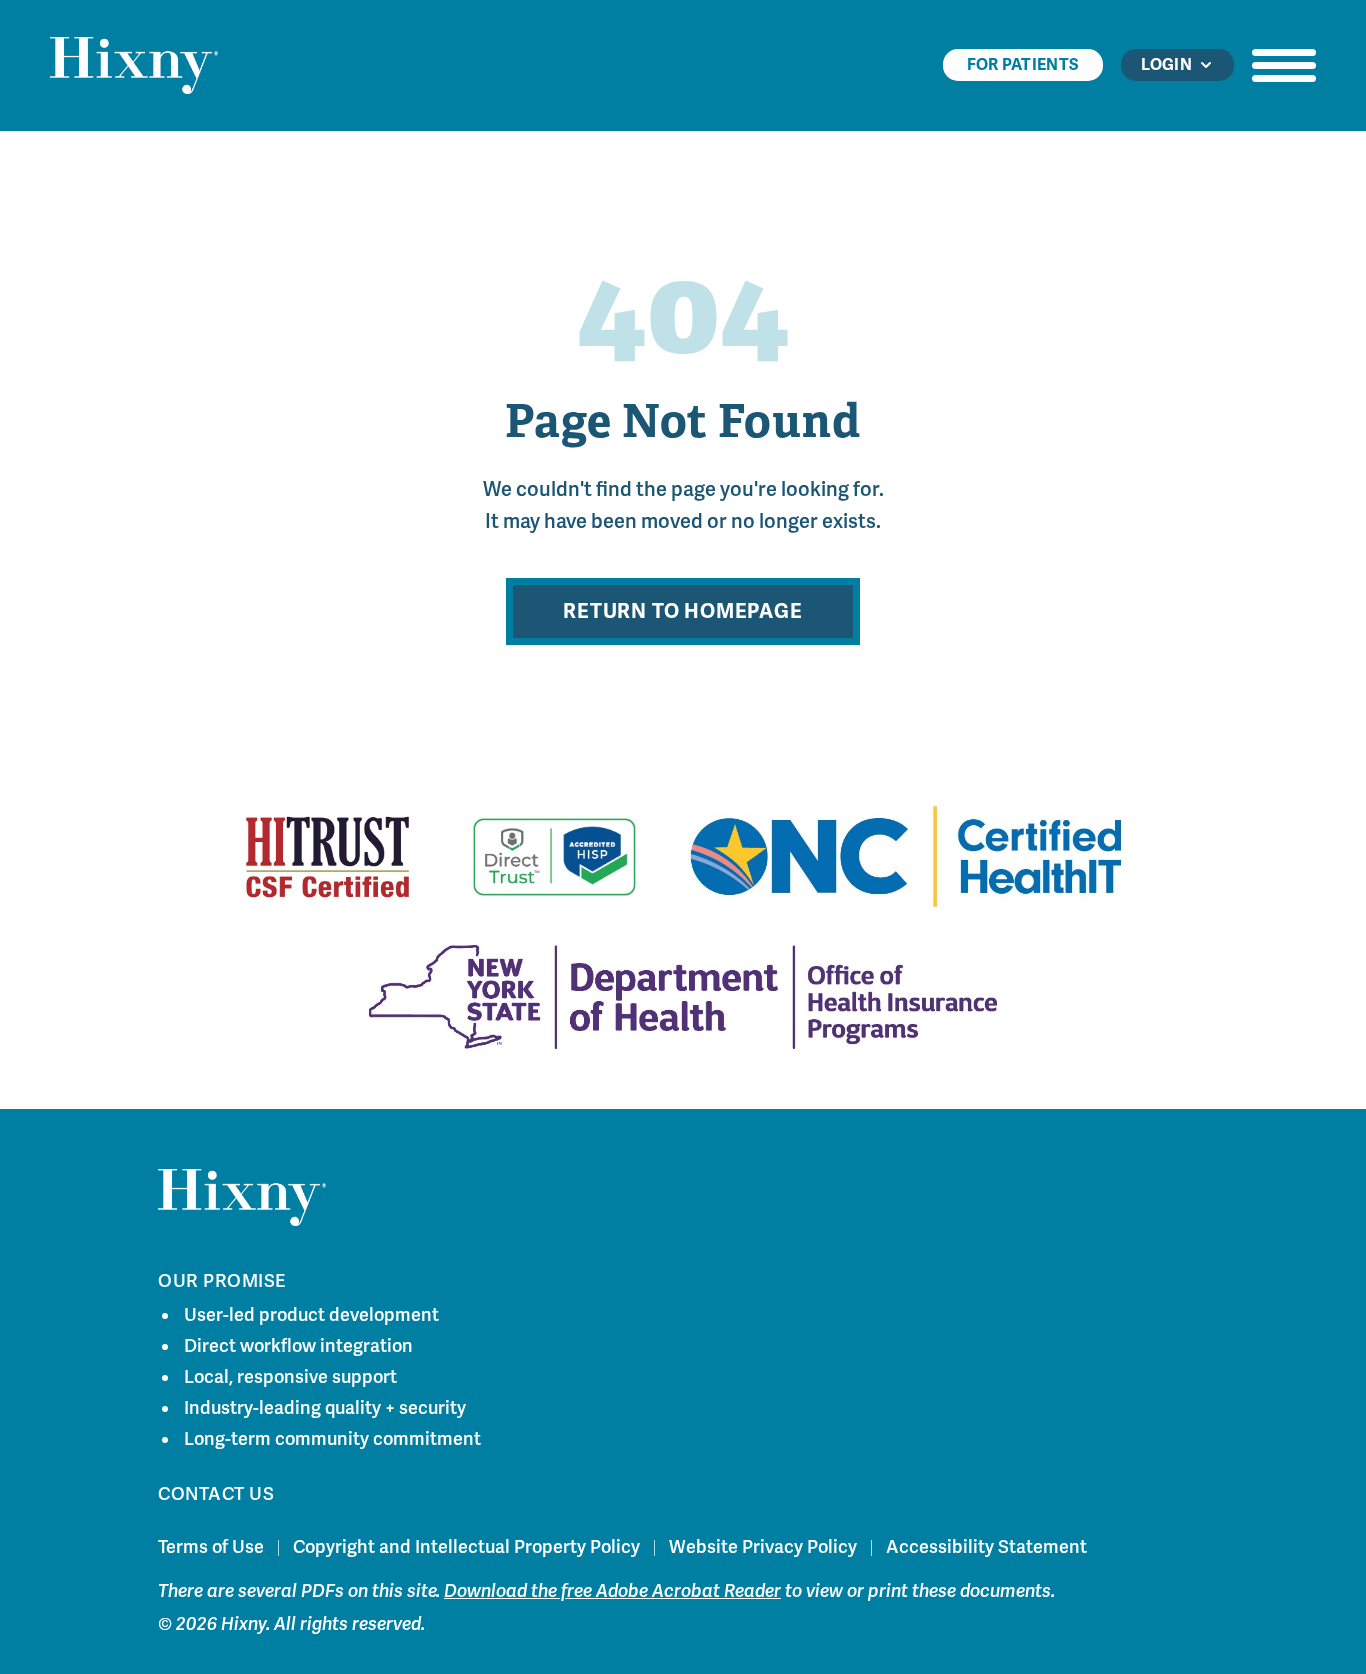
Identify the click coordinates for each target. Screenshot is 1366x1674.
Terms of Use (211, 1547)
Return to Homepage (682, 611)
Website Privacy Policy (763, 1547)
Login (1166, 65)
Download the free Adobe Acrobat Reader (612, 1591)
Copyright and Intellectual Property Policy (466, 1547)
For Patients (1023, 65)
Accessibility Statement (986, 1547)
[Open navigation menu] (1284, 65)
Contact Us (216, 1494)
